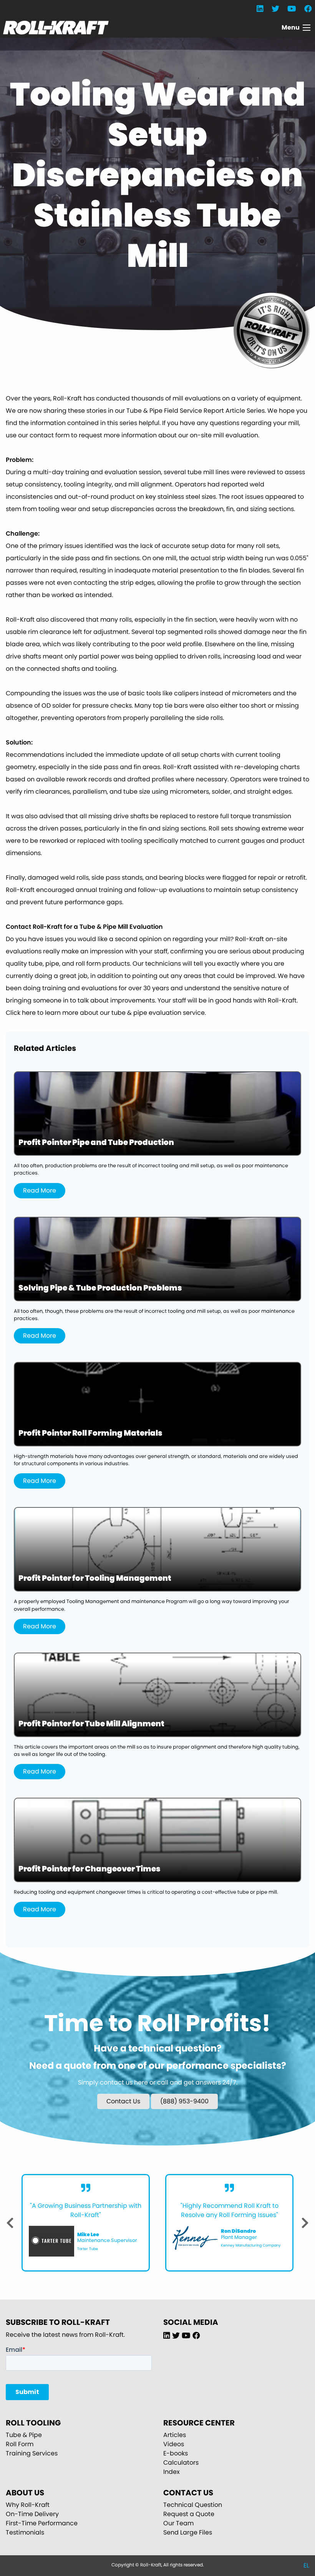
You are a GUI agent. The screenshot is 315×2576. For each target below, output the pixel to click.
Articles (175, 2435)
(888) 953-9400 (184, 2101)
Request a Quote (189, 2514)
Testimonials (25, 2532)
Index (172, 2472)
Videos (174, 2444)
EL (306, 2565)
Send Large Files (188, 2532)
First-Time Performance (42, 2523)
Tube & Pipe (24, 2435)
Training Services (32, 2453)
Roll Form (20, 2444)
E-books (176, 2453)
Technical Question (193, 2505)
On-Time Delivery (32, 2514)
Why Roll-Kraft (28, 2505)
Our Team (178, 2523)
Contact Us (123, 2101)
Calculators (181, 2463)
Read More (40, 1190)
